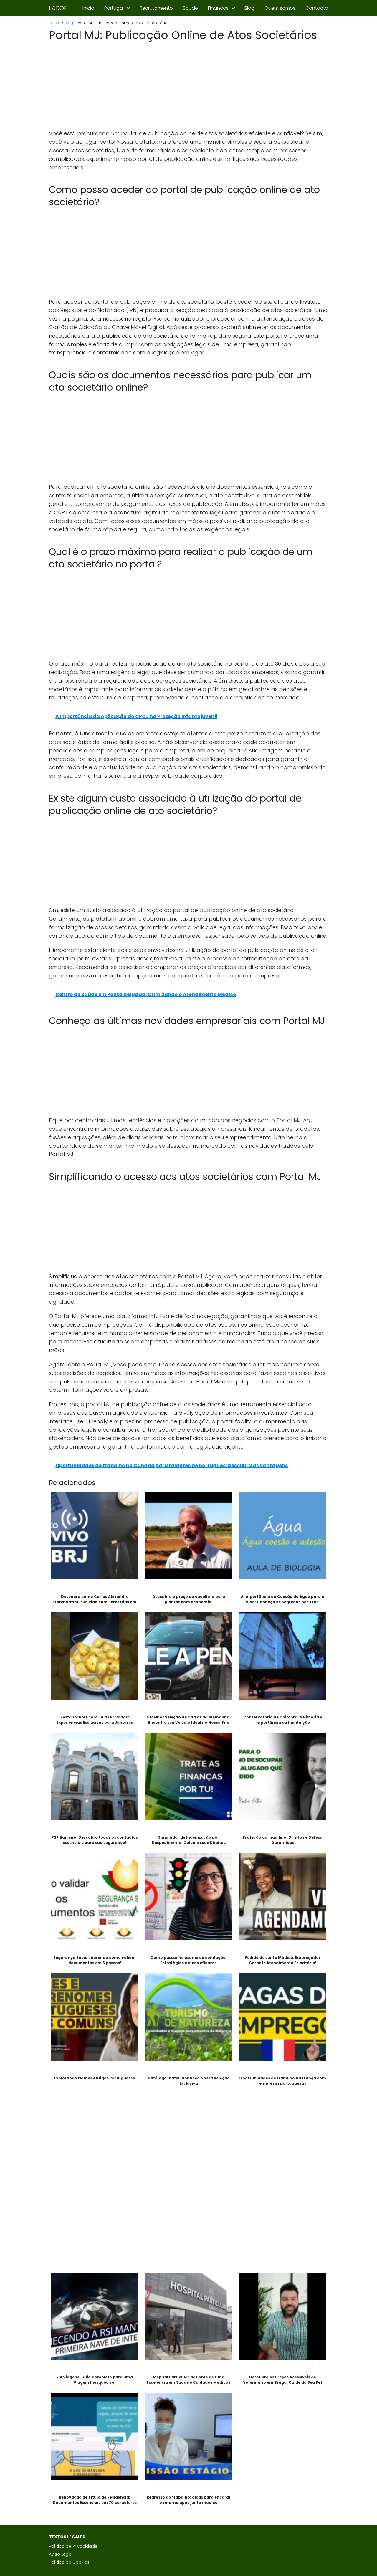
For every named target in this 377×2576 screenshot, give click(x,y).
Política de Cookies (69, 2562)
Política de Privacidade (73, 2546)
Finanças (218, 8)
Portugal (114, 8)
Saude (190, 8)
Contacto (317, 8)
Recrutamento (156, 8)
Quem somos (280, 8)
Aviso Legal (61, 2554)
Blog (249, 8)
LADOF (58, 8)
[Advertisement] (188, 86)
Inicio (88, 8)
